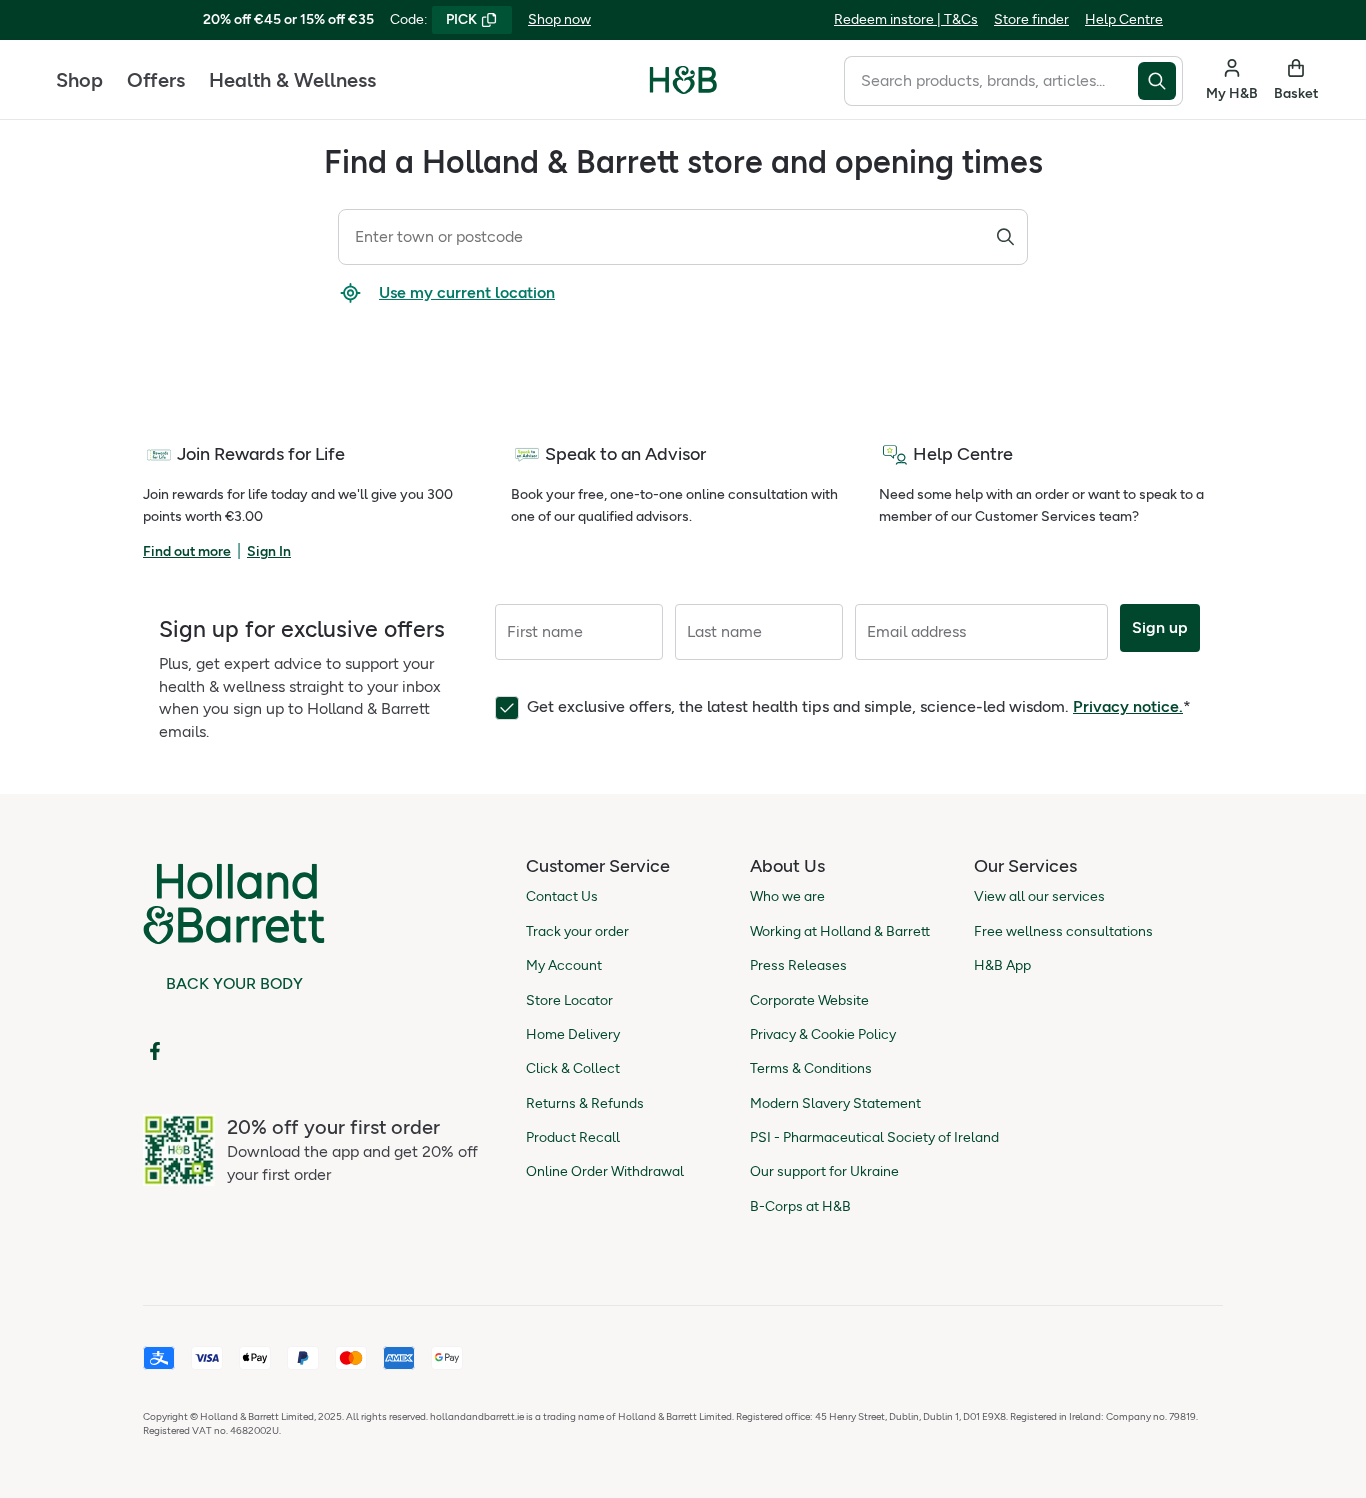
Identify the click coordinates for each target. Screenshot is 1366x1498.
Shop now (559, 19)
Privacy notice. (1128, 706)
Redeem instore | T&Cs (906, 19)
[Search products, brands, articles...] (1160, 81)
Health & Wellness (292, 80)
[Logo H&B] (683, 88)
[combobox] (991, 81)
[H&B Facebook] (155, 1051)
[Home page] (683, 80)
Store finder (1031, 19)
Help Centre (1124, 19)
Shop (79, 80)
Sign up (1160, 627)
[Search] (1005, 239)
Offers (156, 80)
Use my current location (467, 292)
